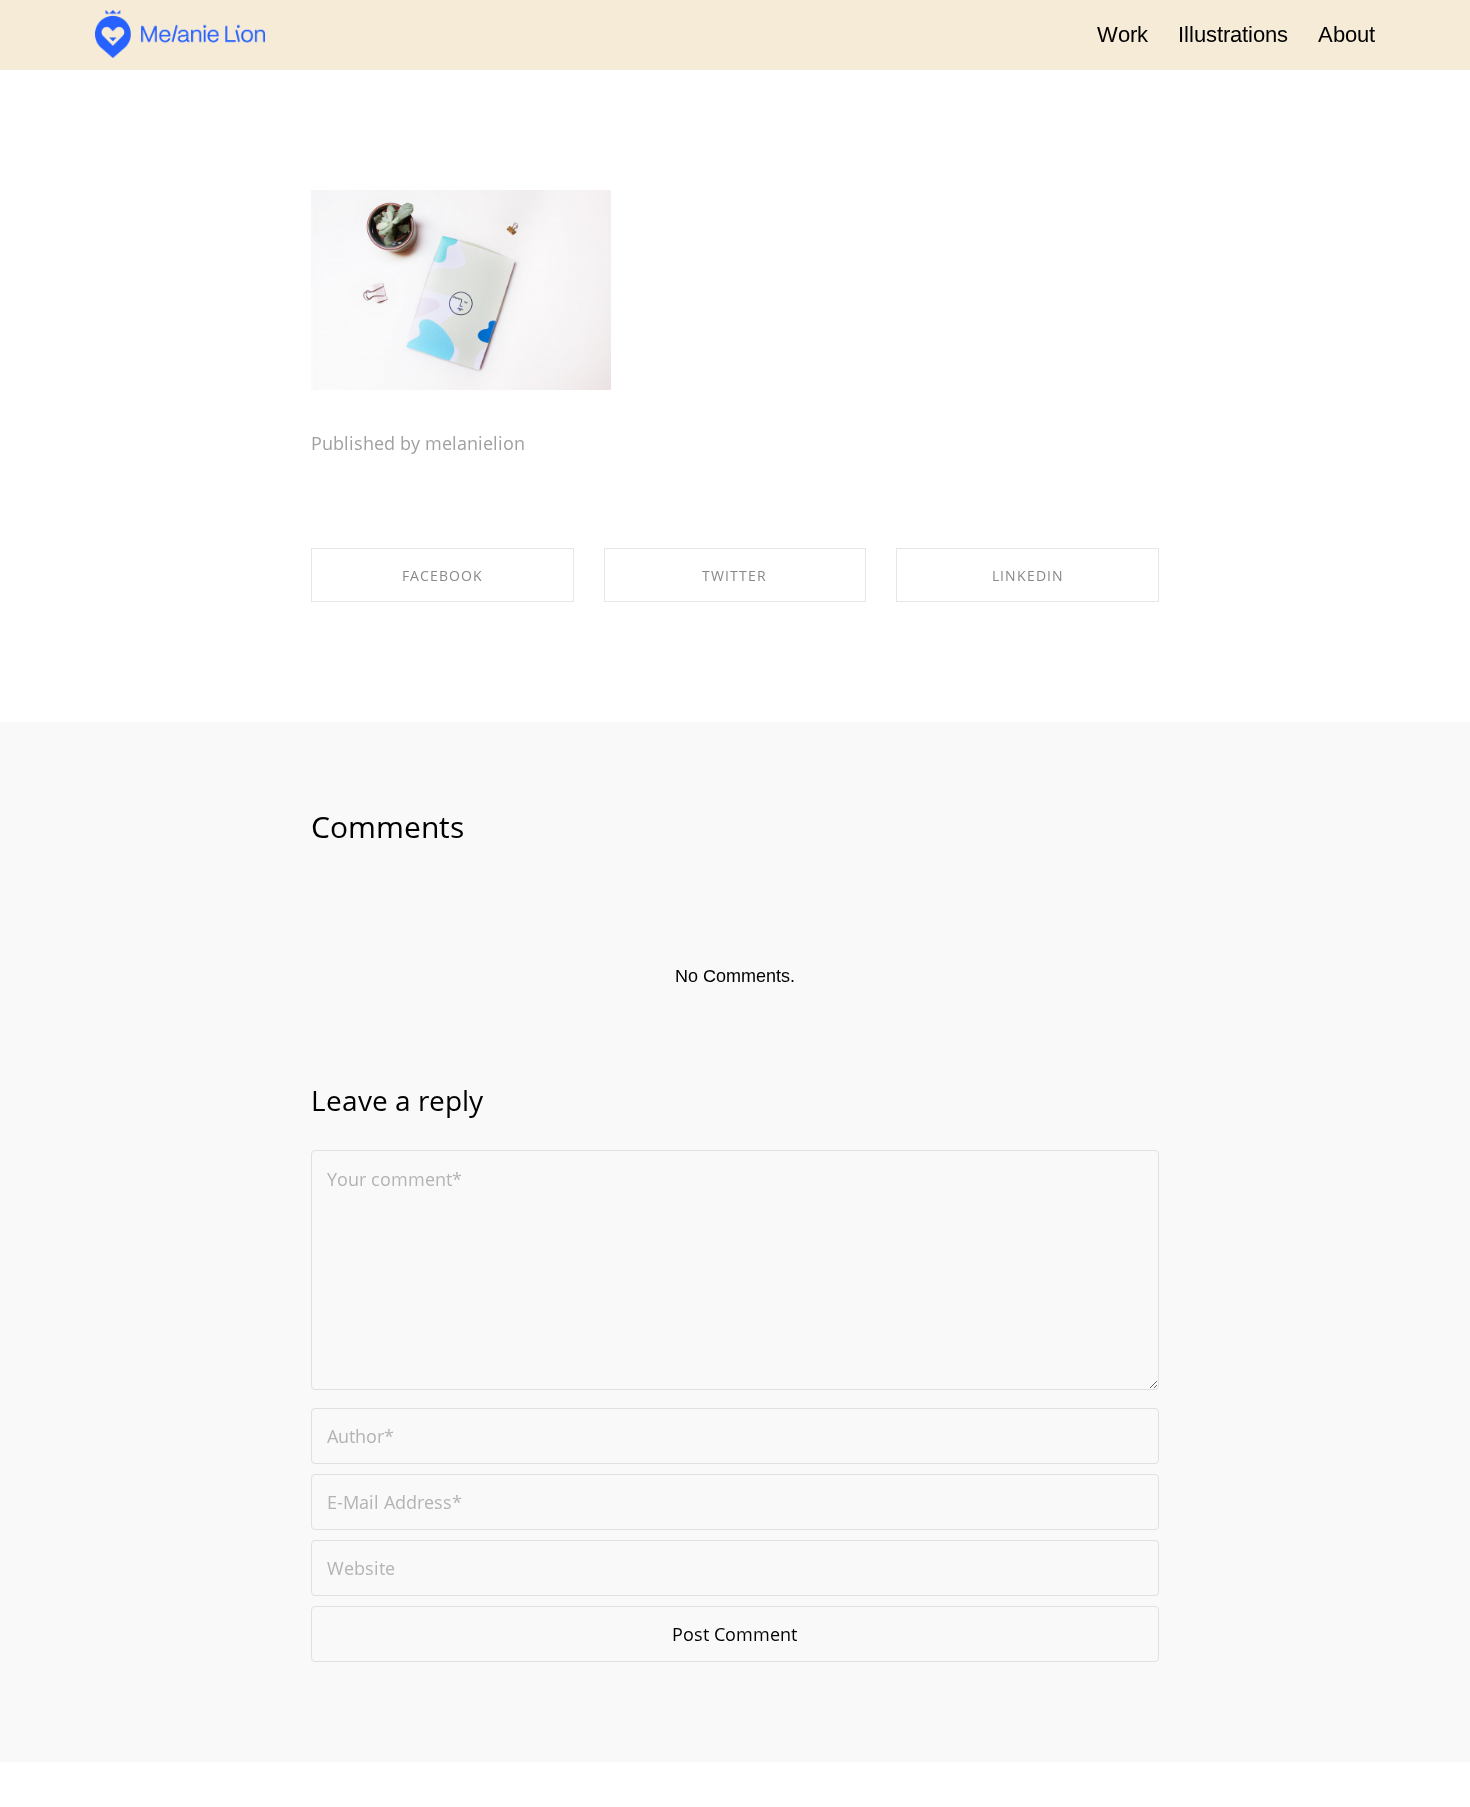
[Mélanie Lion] (180, 34)
